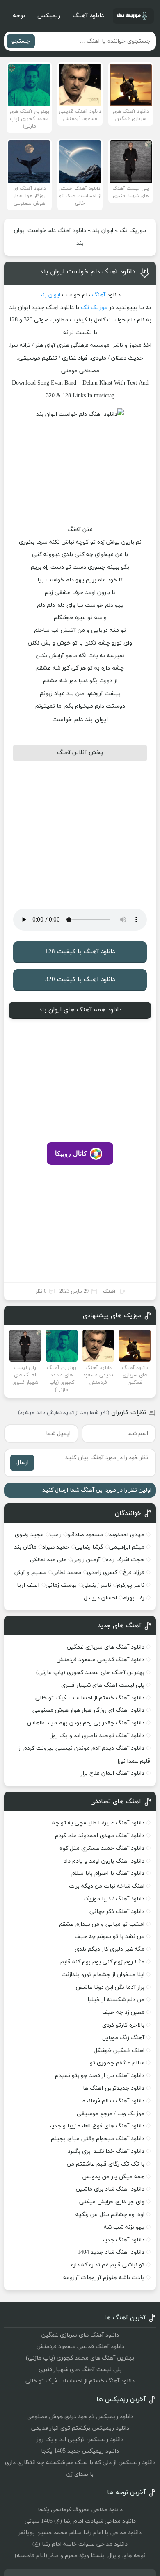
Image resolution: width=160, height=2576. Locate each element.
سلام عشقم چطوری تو (117, 2063)
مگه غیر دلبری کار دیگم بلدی (110, 1949)
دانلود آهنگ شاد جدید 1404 (111, 2252)
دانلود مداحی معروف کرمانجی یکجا (80, 2510)
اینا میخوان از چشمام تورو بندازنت (103, 1975)
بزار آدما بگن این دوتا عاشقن (110, 1987)
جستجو (21, 41)
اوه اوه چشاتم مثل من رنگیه (110, 2215)
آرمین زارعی (86, 1560)
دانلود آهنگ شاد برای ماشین (110, 2189)
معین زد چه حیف (123, 2012)
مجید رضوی (29, 1535)
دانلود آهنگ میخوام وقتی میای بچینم (98, 2139)
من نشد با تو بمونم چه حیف (110, 1937)
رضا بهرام (134, 1598)
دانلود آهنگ (88, 16)
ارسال (22, 1463)
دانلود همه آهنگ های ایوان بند (80, 1010)
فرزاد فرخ (134, 1573)
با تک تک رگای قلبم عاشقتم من (106, 2164)
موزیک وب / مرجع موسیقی (110, 2114)
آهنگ (99, 295)
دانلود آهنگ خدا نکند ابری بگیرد (106, 2151)
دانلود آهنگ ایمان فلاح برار (113, 1773)
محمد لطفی (67, 1573)
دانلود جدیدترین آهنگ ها (114, 2088)
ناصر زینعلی (97, 1585)
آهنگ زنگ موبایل (123, 2038)
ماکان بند (25, 1547)
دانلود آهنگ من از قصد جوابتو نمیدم (100, 2076)
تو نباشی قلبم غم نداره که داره (108, 2265)
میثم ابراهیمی (127, 1547)
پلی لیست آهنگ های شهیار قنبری (103, 1685)
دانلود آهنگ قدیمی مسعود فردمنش (100, 1660)
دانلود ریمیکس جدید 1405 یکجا (80, 2451)
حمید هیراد (56, 1547)
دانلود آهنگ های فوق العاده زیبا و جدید (96, 2126)
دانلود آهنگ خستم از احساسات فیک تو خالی (90, 1698)
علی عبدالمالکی (48, 1560)
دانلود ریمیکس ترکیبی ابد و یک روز (80, 2440)
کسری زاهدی (102, 1573)
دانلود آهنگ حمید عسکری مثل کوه (102, 1848)
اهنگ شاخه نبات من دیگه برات (107, 1886)
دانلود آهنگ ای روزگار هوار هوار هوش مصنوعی (88, 1710)
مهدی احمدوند (127, 1535)
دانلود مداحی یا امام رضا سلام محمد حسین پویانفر (80, 2533)
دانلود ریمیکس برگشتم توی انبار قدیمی (80, 2428)
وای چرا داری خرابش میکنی (112, 2202)
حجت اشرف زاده (125, 1560)
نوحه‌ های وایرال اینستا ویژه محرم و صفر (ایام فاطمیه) (80, 2556)
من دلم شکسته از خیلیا (116, 2000)
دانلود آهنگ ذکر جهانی (117, 1912)
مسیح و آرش (30, 1573)
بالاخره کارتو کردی (123, 2025)
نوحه (19, 16)
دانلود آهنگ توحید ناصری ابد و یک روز (98, 1736)
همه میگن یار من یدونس (113, 2177)
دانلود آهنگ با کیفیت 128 (80, 952)
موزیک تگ (133, 231)
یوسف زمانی (61, 1585)
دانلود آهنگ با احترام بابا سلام (108, 1873)
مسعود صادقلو (85, 1535)
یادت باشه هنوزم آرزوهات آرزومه (104, 2278)
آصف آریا (28, 1585)
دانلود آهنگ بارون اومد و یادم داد (104, 1861)
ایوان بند (103, 231)
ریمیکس (49, 16)
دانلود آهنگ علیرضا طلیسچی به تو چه (98, 1823)
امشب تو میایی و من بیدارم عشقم (102, 1924)
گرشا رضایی (89, 1547)
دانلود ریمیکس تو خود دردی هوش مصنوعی (80, 2417)
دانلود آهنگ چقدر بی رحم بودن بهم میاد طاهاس (86, 1723)
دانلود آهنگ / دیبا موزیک (114, 1899)
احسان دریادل (100, 1598)
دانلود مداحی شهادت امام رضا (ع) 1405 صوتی (80, 2521)
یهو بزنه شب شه (124, 2227)
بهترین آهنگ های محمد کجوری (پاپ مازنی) (90, 1673)
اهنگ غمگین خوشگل (119, 2051)
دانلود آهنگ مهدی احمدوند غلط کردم (100, 1836)
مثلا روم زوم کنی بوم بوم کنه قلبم (102, 1962)
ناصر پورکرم (131, 1585)
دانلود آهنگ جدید (123, 2240)
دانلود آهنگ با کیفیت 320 (80, 980)
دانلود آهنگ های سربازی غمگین (106, 1647)
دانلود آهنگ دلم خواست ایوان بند (88, 272)
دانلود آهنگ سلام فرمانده (113, 2101)
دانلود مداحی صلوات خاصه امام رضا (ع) (80, 2544)
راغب (56, 1535)
